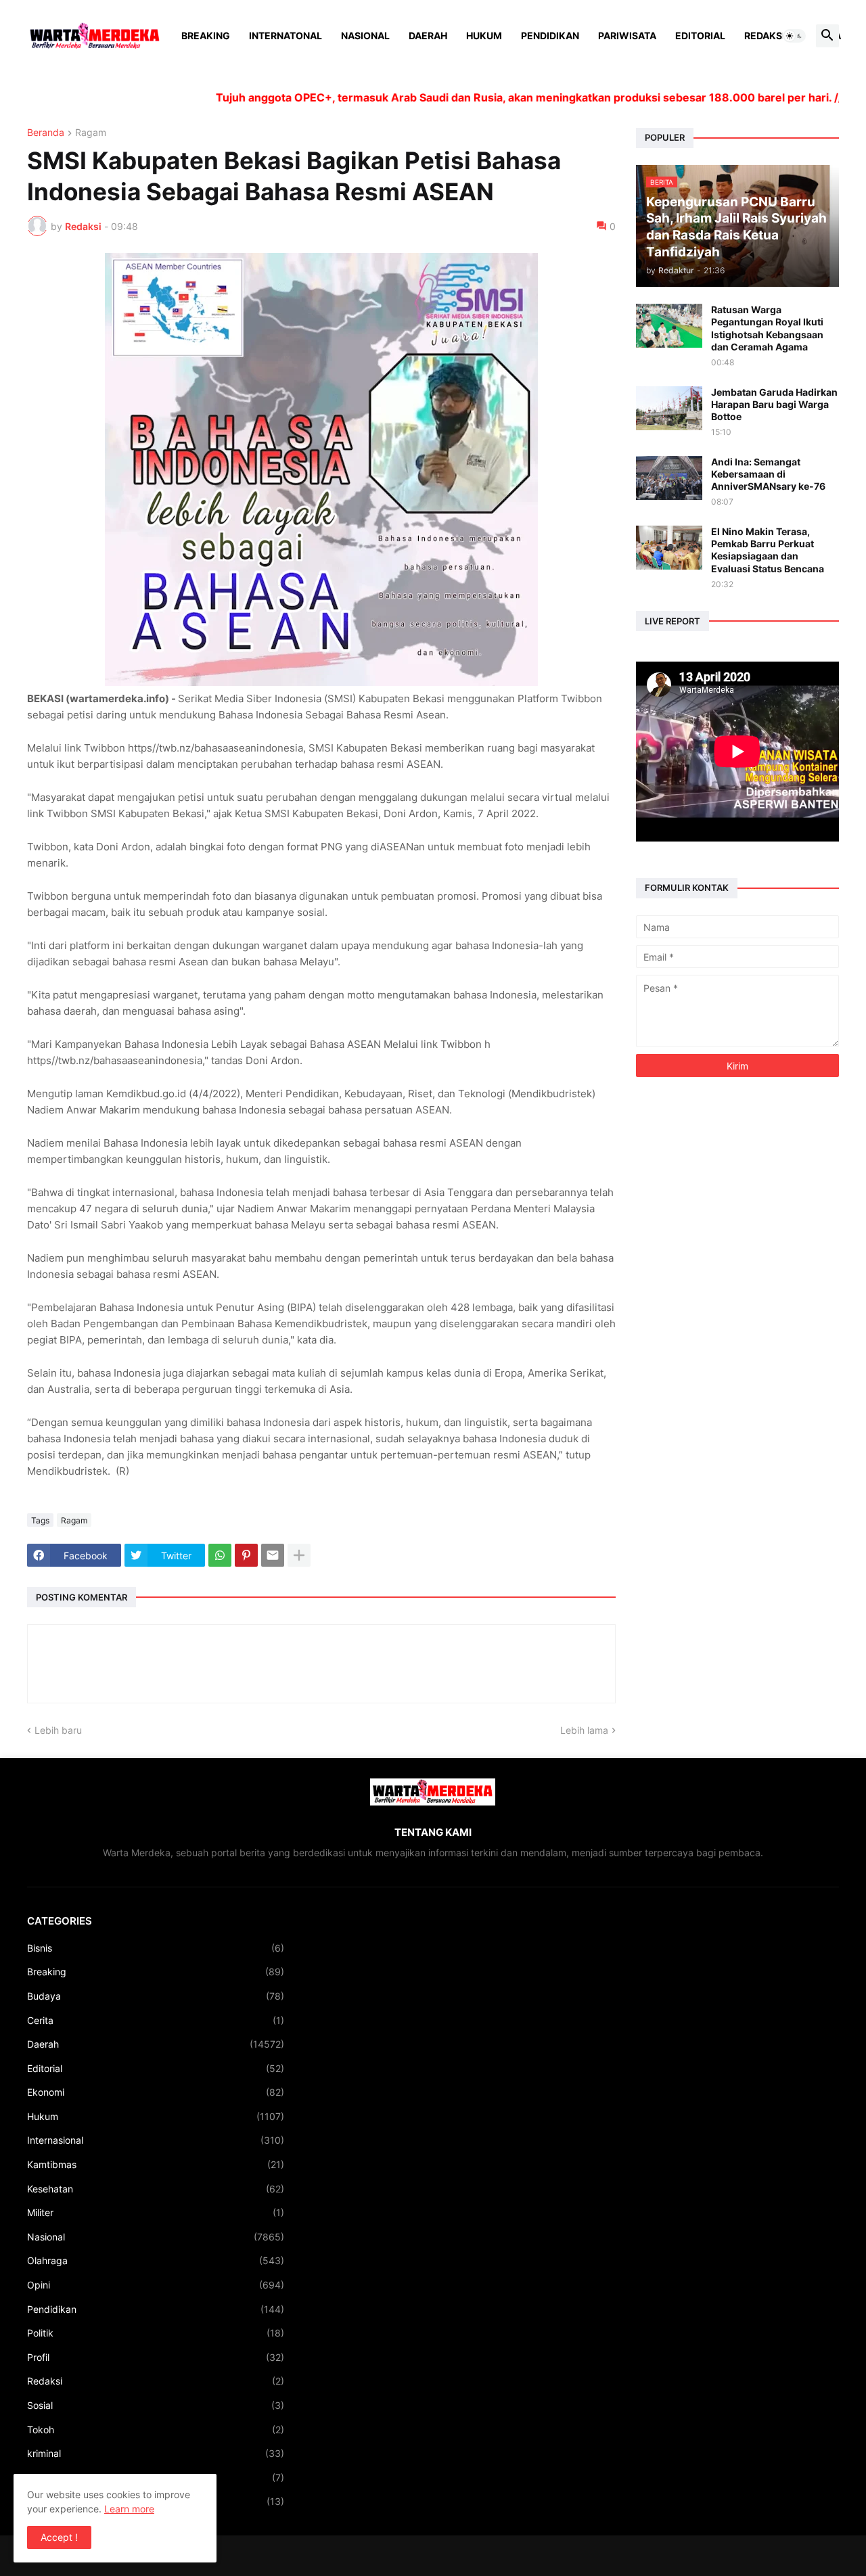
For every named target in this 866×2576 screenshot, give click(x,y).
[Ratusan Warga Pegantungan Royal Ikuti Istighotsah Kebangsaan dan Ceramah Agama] (669, 326)
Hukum (484, 36)
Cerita (156, 2020)
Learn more (129, 2509)
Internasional (156, 2140)
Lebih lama (584, 1730)
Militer (156, 2212)
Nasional (365, 36)
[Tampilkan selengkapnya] (299, 1555)
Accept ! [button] (59, 2537)
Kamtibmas (156, 2164)
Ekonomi (156, 2092)
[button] (794, 36)
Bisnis (156, 1948)
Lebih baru (58, 1730)
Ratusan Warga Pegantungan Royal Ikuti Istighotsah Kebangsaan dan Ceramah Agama (767, 328)
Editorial (700, 36)
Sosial (156, 2405)
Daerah (428, 36)
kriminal (156, 2453)
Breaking (206, 36)
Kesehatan (156, 2189)
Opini (156, 2285)
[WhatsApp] (220, 1555)
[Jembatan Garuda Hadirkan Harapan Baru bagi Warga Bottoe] (669, 408)
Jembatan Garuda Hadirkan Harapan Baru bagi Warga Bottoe (774, 404)
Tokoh (156, 2430)
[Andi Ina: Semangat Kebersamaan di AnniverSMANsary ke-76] (669, 478)
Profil (156, 2357)
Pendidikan (550, 36)
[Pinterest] (246, 1555)
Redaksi (765, 36)
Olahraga (156, 2260)
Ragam (91, 133)
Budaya (156, 1996)
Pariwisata (627, 36)
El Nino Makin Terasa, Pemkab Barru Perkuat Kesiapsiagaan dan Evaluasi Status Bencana (768, 550)
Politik (156, 2333)
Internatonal (286, 36)
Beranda (46, 133)
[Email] (273, 1555)
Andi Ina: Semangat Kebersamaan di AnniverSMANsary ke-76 (768, 474)
